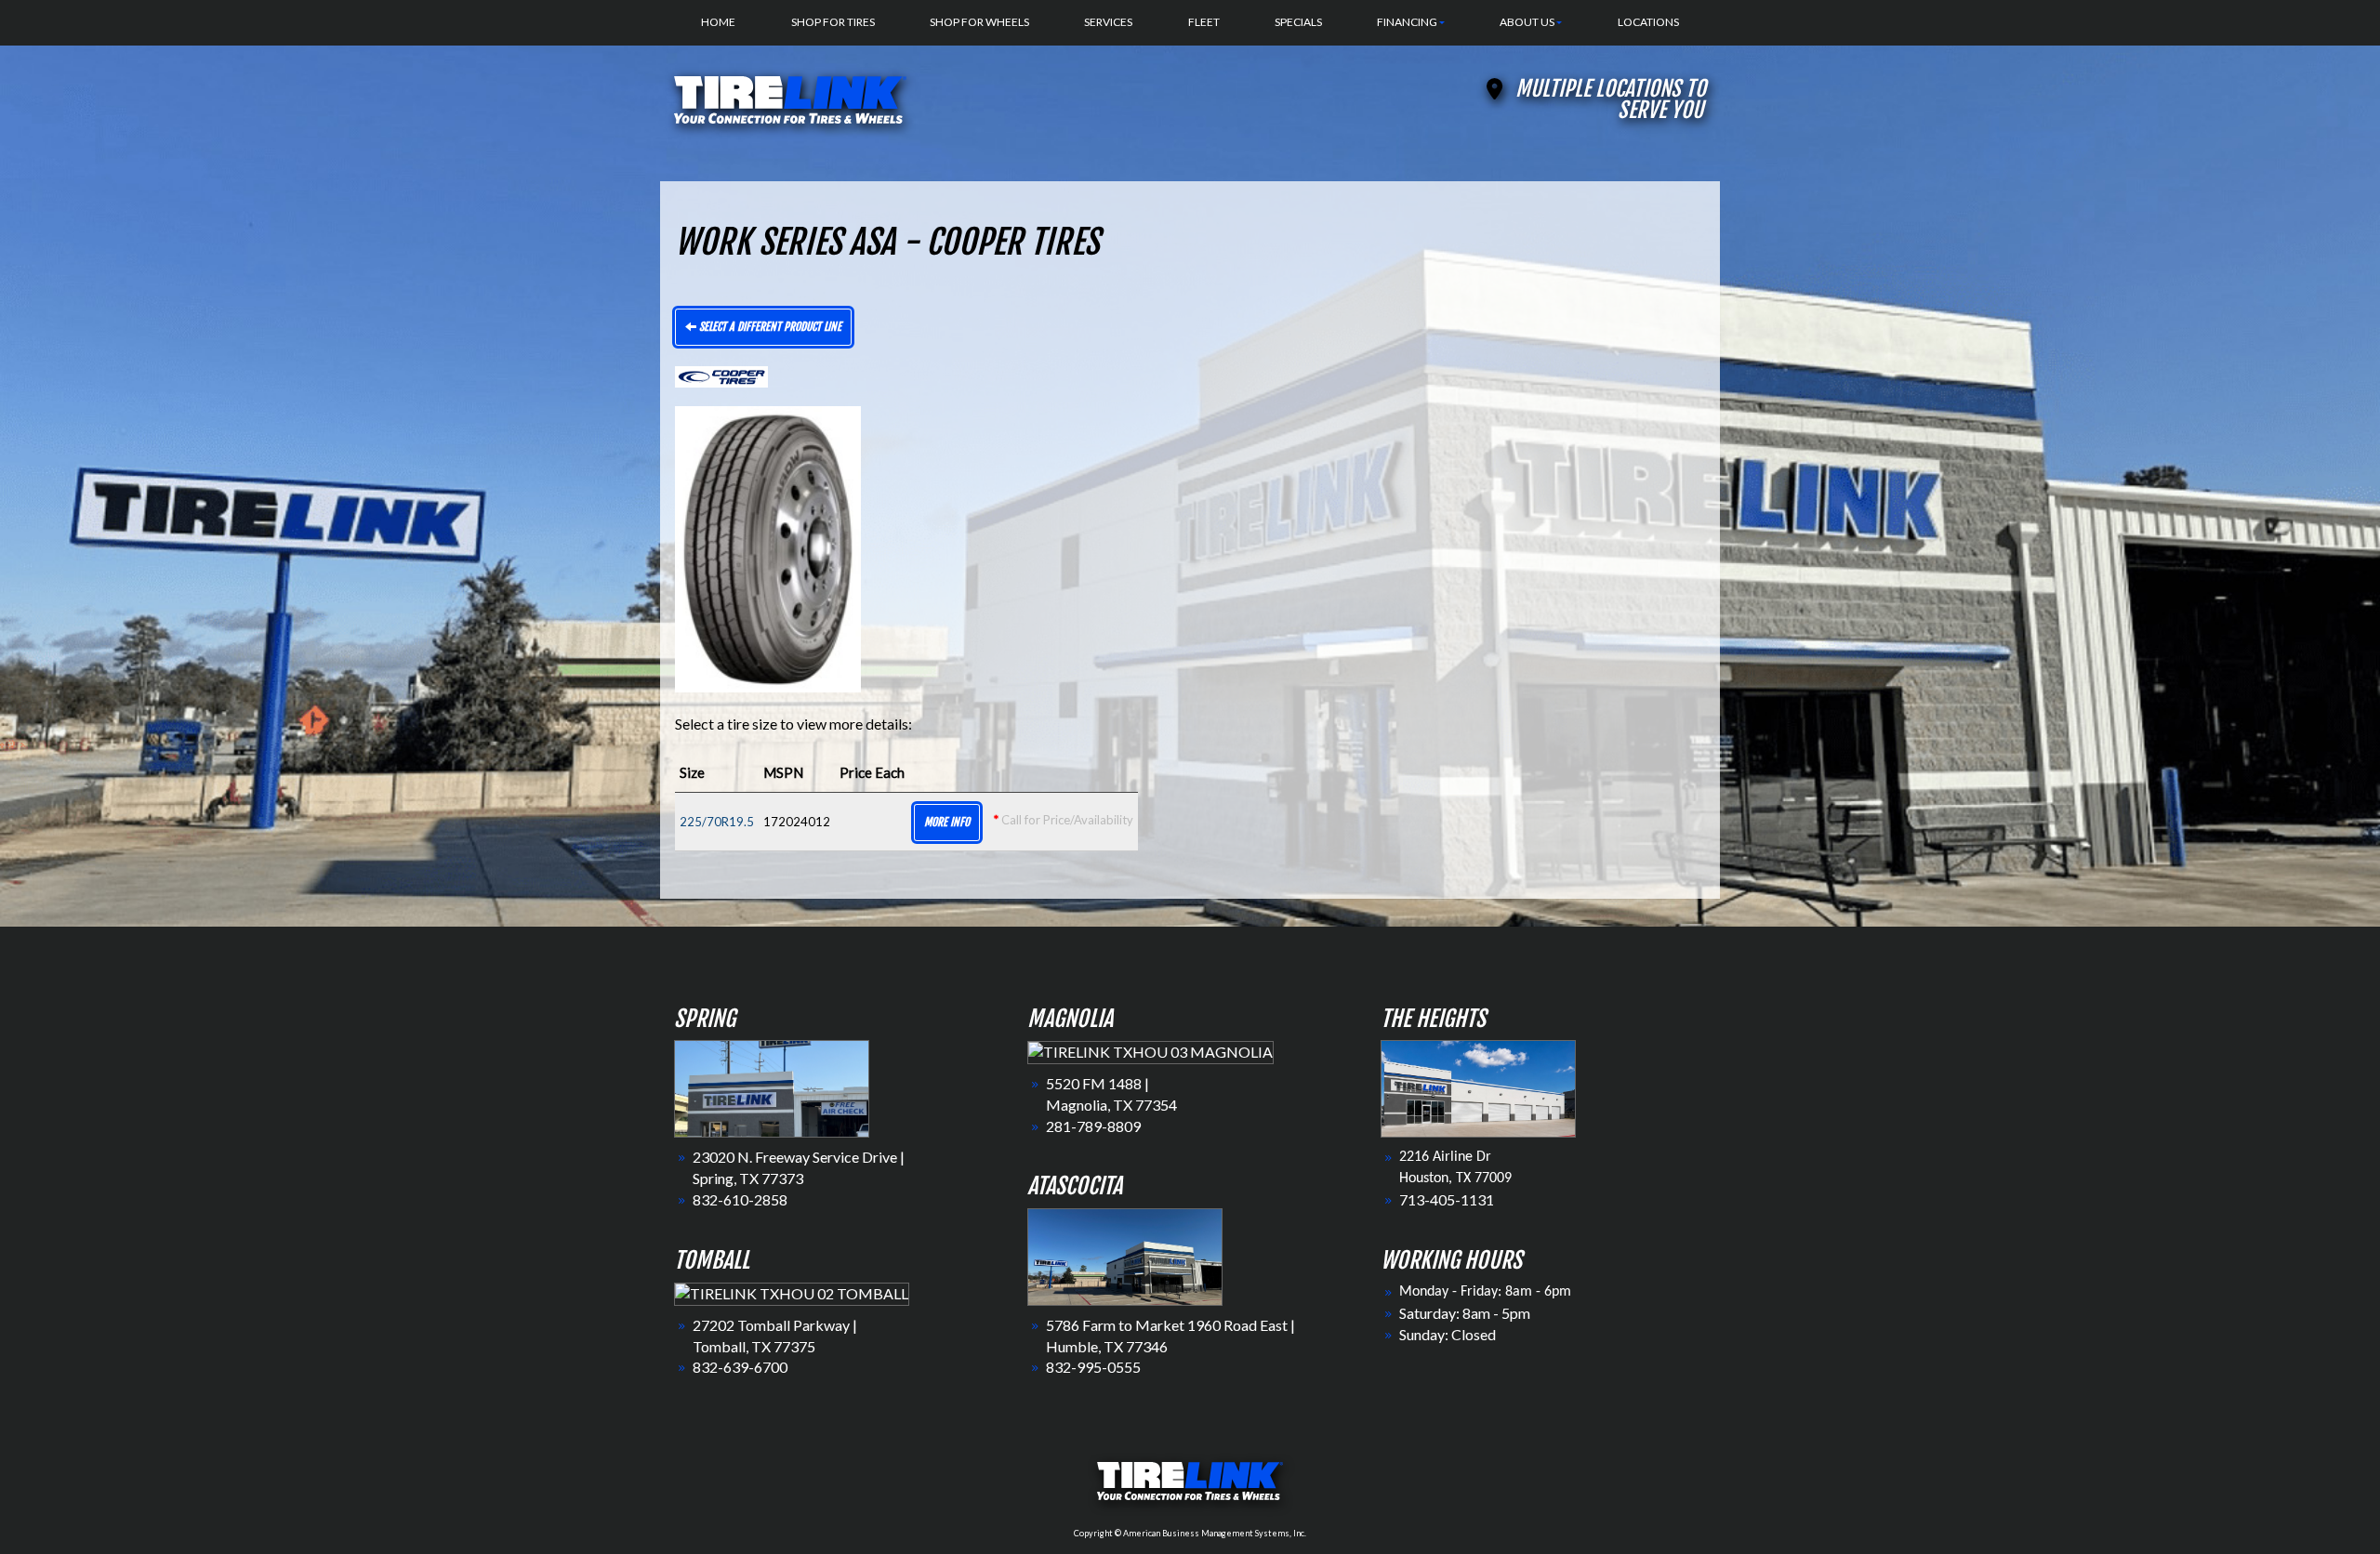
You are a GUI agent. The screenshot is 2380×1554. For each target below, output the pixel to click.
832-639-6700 (740, 1367)
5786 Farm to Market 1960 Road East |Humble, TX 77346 (1170, 1336)
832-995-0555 (1093, 1367)
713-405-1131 (1447, 1199)
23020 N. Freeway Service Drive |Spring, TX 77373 (799, 1167)
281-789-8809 (1093, 1126)
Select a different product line (769, 327)
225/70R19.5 (717, 822)
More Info (947, 822)
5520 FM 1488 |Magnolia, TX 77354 (1111, 1094)
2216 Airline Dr (1445, 1157)
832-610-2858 (740, 1199)
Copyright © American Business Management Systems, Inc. (1190, 1533)
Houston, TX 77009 (1455, 1179)
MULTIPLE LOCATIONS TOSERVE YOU (1611, 99)
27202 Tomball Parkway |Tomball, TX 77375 (775, 1336)
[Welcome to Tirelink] (790, 97)
